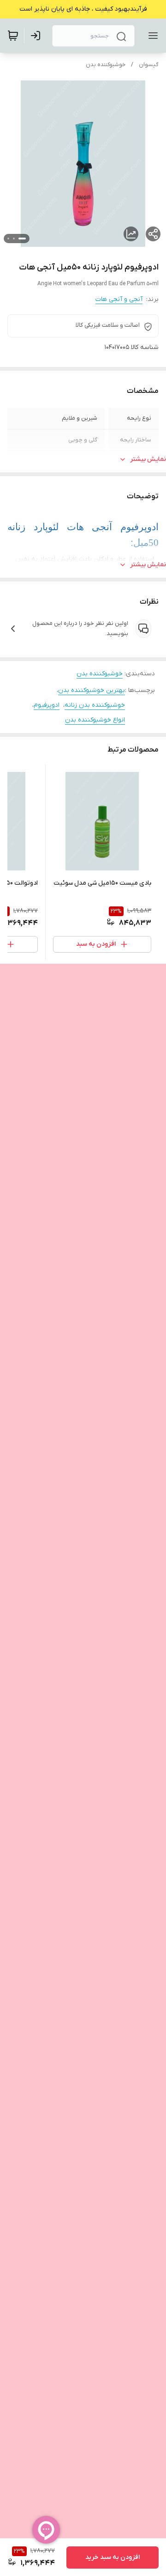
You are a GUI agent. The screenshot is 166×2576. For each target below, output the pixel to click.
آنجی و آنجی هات (119, 299)
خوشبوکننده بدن (106, 65)
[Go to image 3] (8, 239)
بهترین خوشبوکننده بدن (92, 690)
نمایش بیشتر (148, 459)
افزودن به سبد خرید (113, 2557)
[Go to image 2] (14, 239)
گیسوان (149, 65)
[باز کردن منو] (151, 36)
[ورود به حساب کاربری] (37, 36)
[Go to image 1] (22, 239)
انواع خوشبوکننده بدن (95, 720)
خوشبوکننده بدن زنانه (95, 705)
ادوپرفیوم (47, 705)
